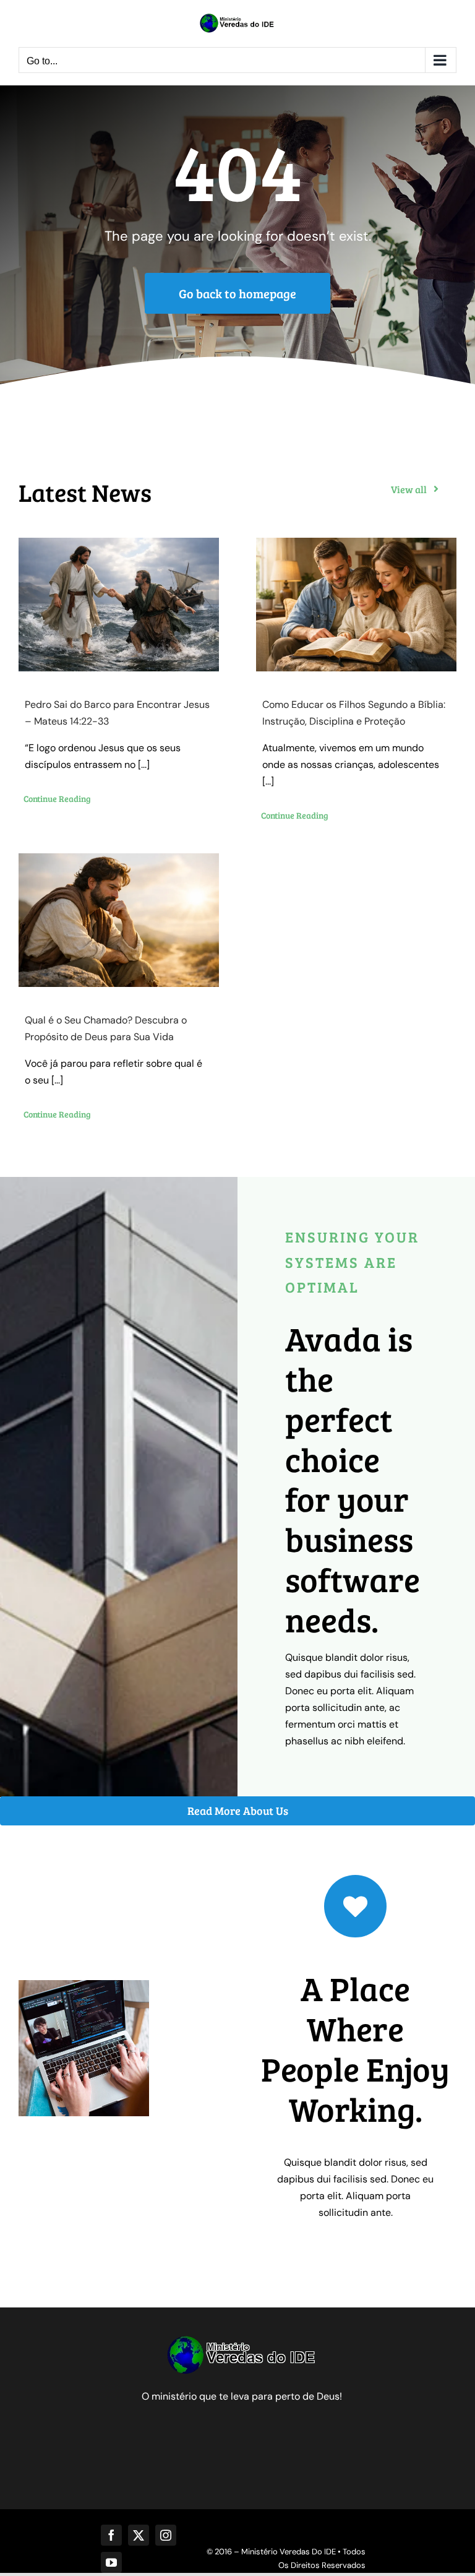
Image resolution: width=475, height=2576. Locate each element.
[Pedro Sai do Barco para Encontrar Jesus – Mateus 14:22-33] (119, 605)
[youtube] (111, 2562)
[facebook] (111, 2535)
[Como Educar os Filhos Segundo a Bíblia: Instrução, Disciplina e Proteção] (356, 605)
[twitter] (139, 2535)
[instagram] (166, 2535)
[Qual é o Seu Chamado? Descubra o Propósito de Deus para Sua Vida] (119, 920)
